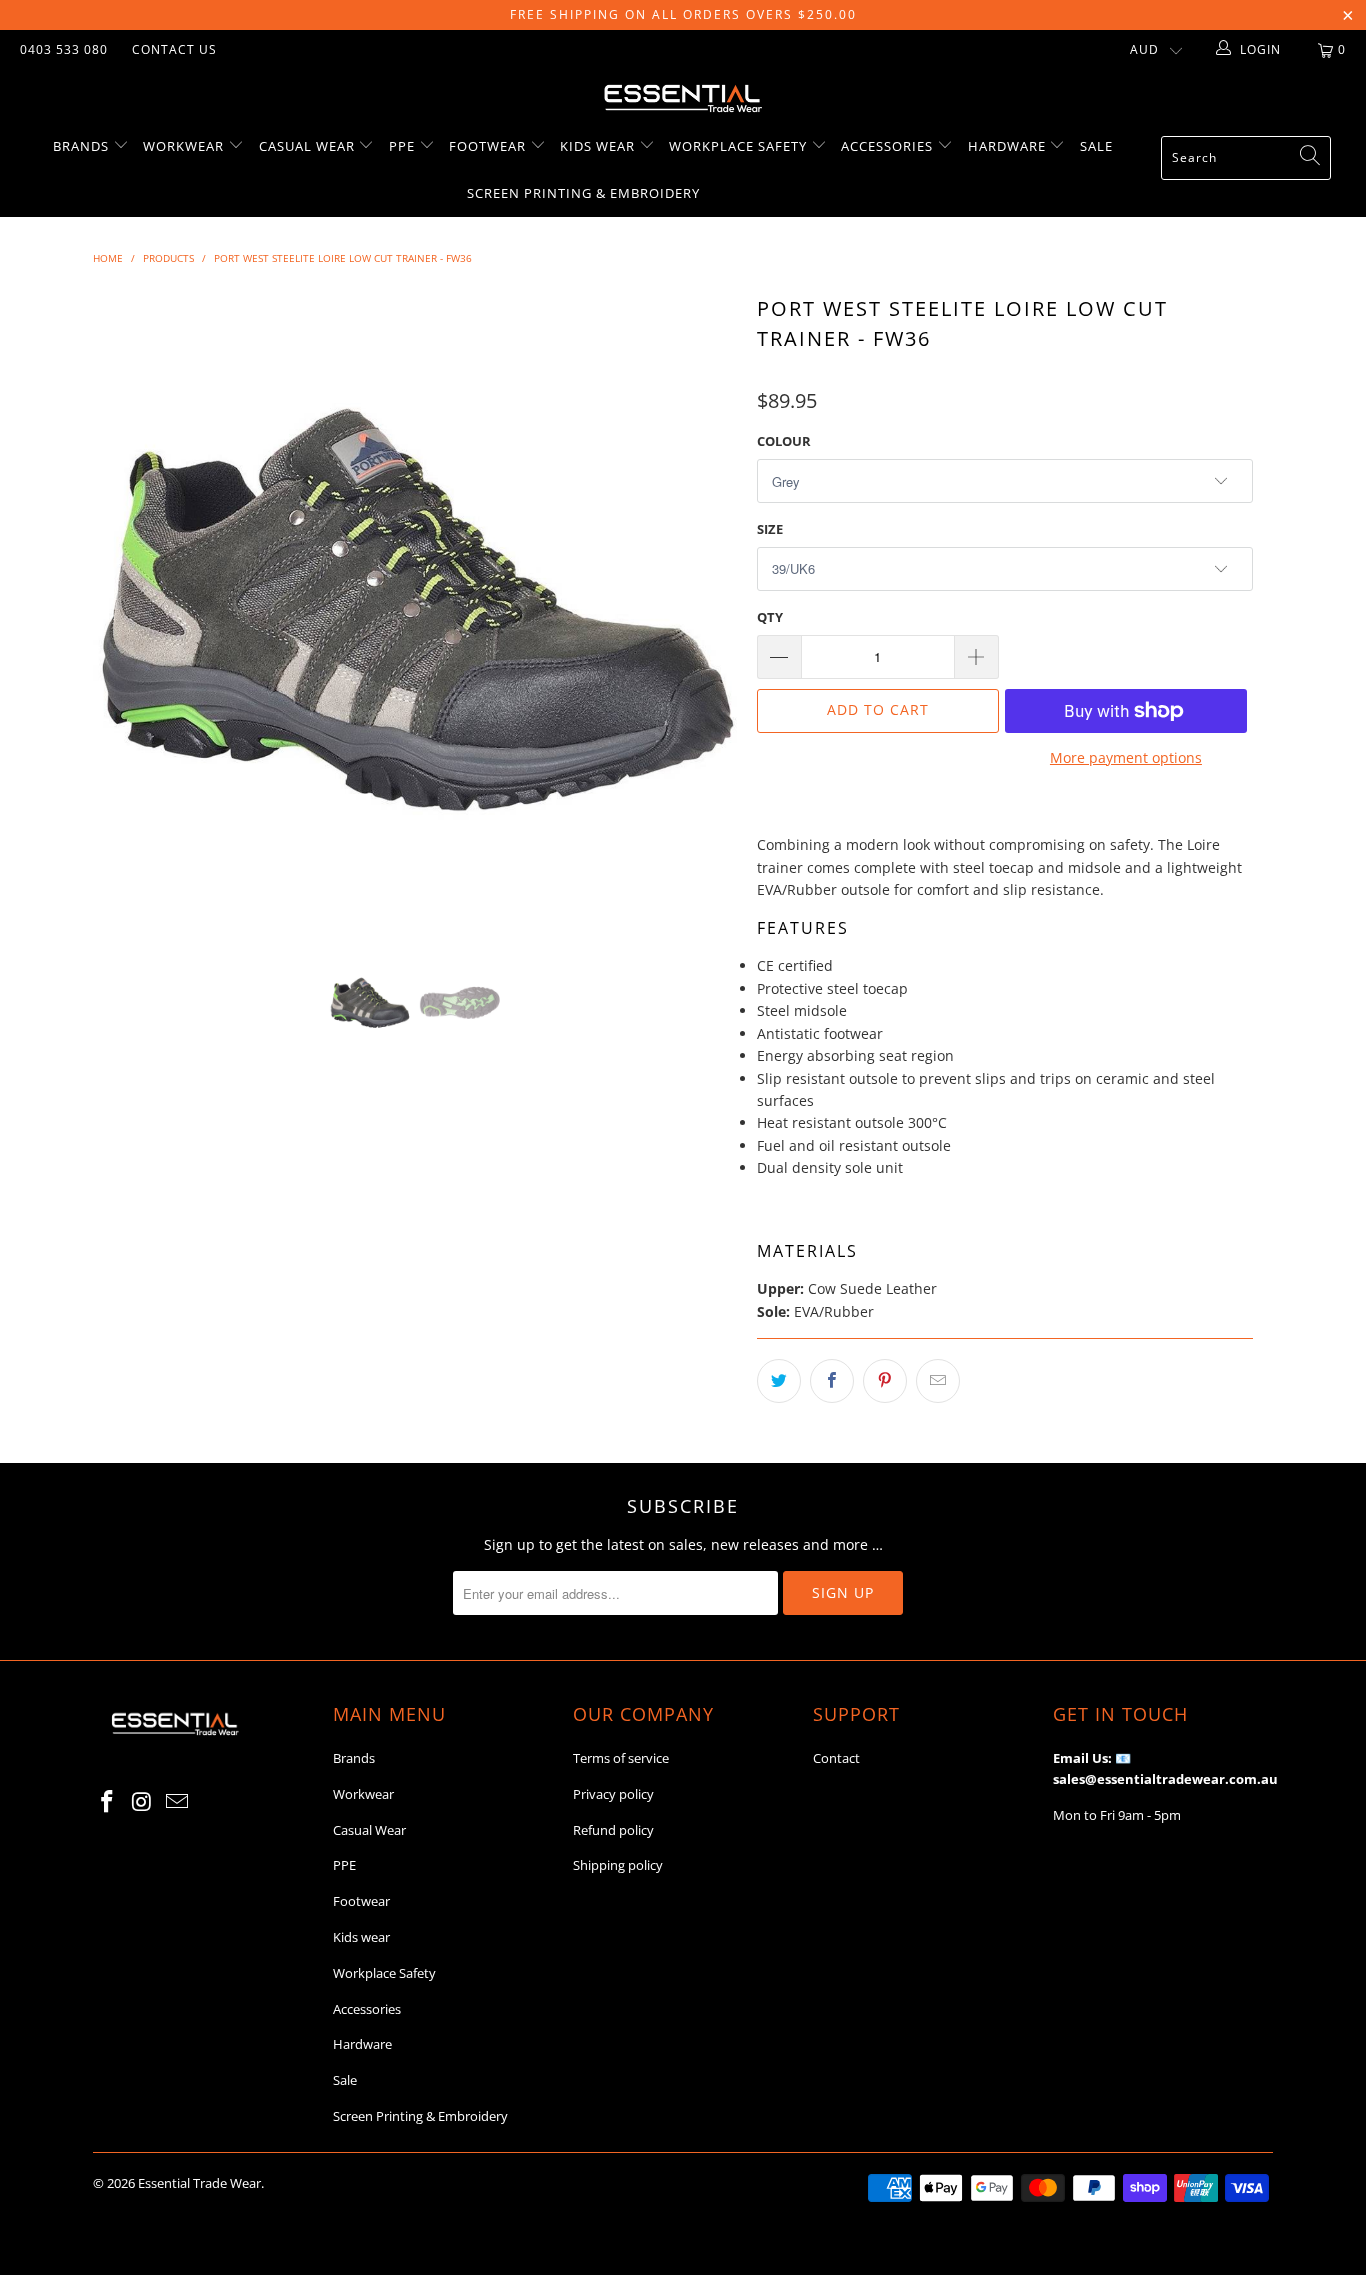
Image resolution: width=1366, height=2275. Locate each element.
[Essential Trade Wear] (683, 96)
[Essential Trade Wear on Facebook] (108, 1802)
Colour (784, 441)
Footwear (489, 146)
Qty (770, 617)
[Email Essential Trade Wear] (177, 1802)
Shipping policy (618, 1865)
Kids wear (599, 146)
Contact (836, 1758)
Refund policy (613, 1830)
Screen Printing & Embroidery (583, 193)
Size (770, 529)
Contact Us (174, 49)
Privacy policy (613, 1794)
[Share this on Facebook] (832, 1381)
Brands (83, 146)
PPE (404, 146)
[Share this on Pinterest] (885, 1381)
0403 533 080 (64, 49)
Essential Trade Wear (199, 2183)
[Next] (702, 612)
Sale (1096, 146)
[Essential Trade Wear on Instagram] (143, 1802)
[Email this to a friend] (938, 1381)
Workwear (185, 146)
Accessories (889, 146)
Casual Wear (309, 146)
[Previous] (127, 612)
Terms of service (621, 1758)
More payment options (1126, 757)
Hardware (1009, 146)
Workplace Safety (740, 146)
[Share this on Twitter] (779, 1381)
